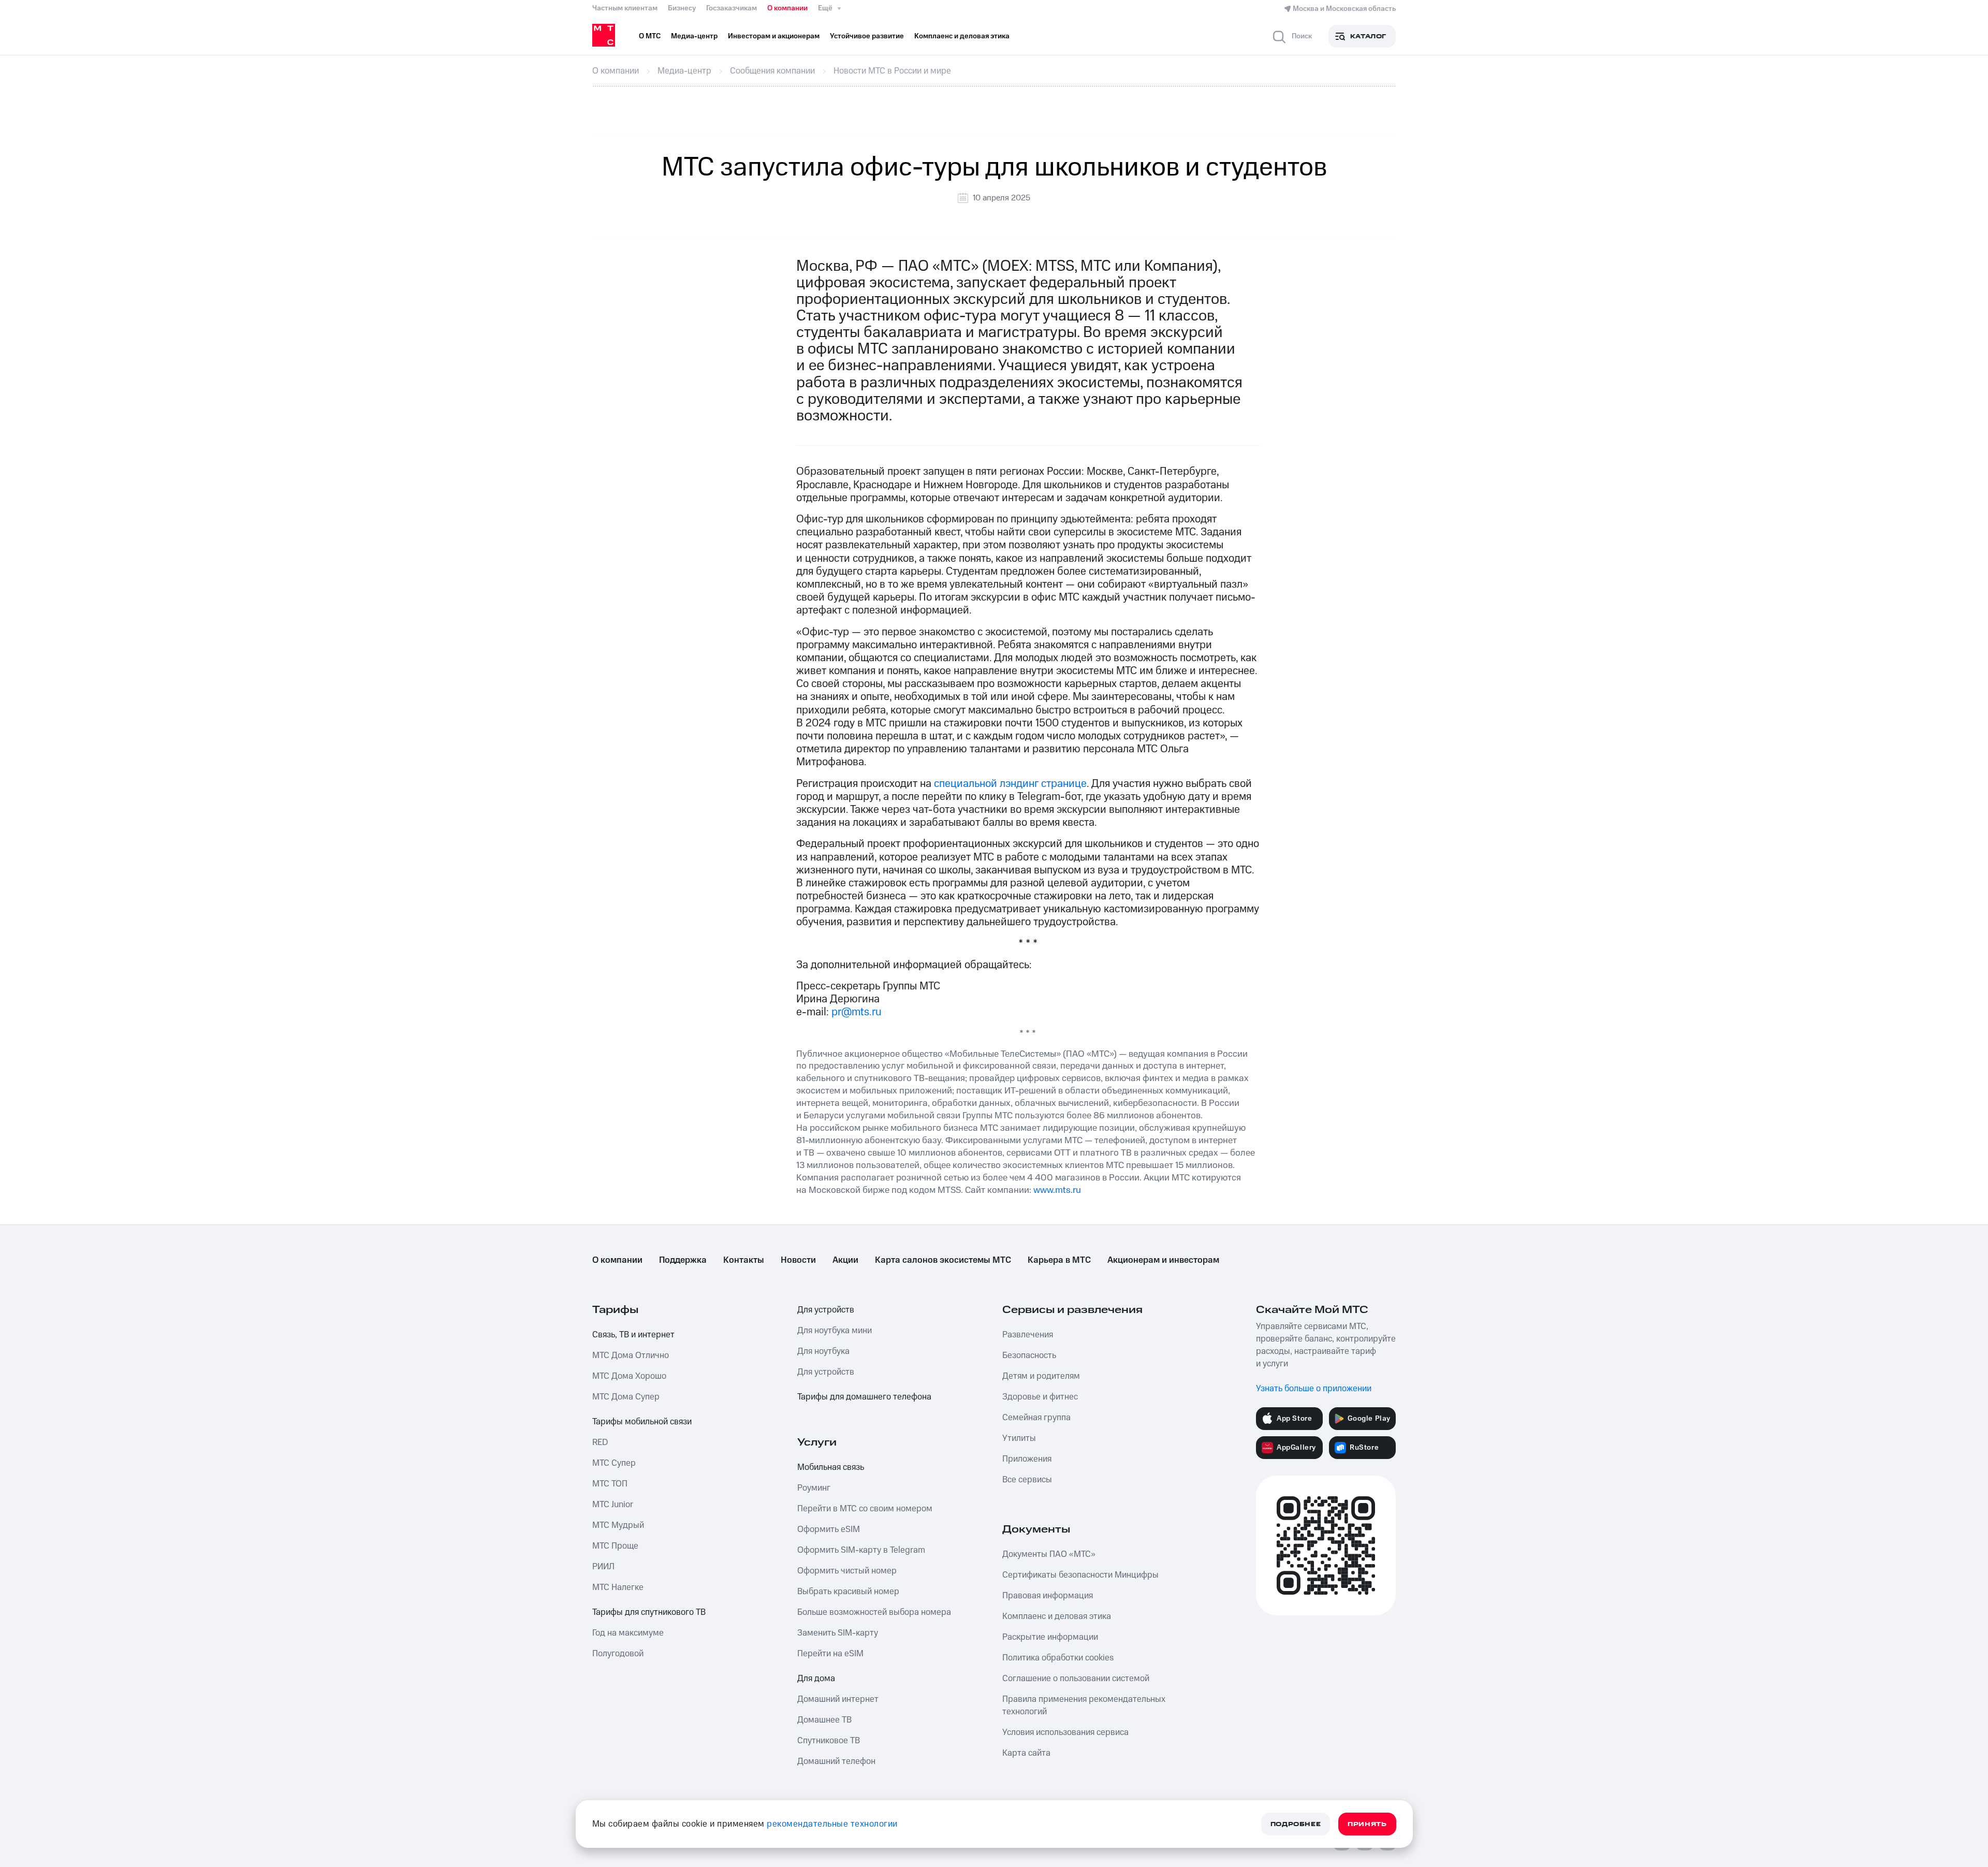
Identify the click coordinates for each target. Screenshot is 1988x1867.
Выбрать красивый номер (848, 1592)
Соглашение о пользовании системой (1076, 1679)
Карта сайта (1026, 1753)
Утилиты (1019, 1438)
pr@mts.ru (857, 1012)
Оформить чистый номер (847, 1571)
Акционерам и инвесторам (1163, 1260)
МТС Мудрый (618, 1525)
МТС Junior (613, 1505)
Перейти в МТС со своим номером (865, 1509)
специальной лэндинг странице (1010, 784)
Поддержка (683, 1260)
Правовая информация (1048, 1596)
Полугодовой (618, 1654)
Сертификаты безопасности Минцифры (1080, 1575)
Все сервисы (1027, 1480)
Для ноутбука (823, 1351)
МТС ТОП (610, 1484)
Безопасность (1029, 1355)
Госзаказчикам (732, 8)
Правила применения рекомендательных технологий (1084, 1705)
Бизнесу (682, 8)
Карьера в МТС (1059, 1260)
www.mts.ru (1057, 1190)
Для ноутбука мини (835, 1331)
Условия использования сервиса (1065, 1732)
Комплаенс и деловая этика (1057, 1616)
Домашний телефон (836, 1761)
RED (600, 1442)
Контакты (744, 1260)
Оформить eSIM (829, 1529)
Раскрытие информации (1050, 1637)
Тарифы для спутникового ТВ (649, 1612)
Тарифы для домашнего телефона (864, 1397)
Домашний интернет (838, 1699)
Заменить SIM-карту (838, 1633)
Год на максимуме (628, 1633)
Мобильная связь (831, 1467)
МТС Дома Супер (626, 1397)
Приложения (1027, 1459)
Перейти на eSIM (830, 1654)
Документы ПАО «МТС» (1049, 1554)
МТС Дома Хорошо (629, 1376)
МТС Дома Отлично (631, 1355)
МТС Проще (615, 1546)
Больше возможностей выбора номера (874, 1612)
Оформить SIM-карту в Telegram (861, 1550)
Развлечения (1028, 1335)
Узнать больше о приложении (1314, 1389)
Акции (845, 1260)
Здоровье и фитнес (1040, 1397)
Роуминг (814, 1488)
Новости (798, 1260)
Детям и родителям (1041, 1376)
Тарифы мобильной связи (642, 1422)
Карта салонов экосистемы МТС (943, 1260)
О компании (787, 8)
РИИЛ (603, 1567)
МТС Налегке (618, 1587)
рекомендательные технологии (832, 1824)
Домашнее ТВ (824, 1720)
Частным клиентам (625, 8)
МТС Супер (614, 1463)
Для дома (816, 1679)
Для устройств (826, 1310)
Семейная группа (1036, 1418)
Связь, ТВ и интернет (633, 1335)
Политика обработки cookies (1058, 1658)
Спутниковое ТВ (829, 1741)
